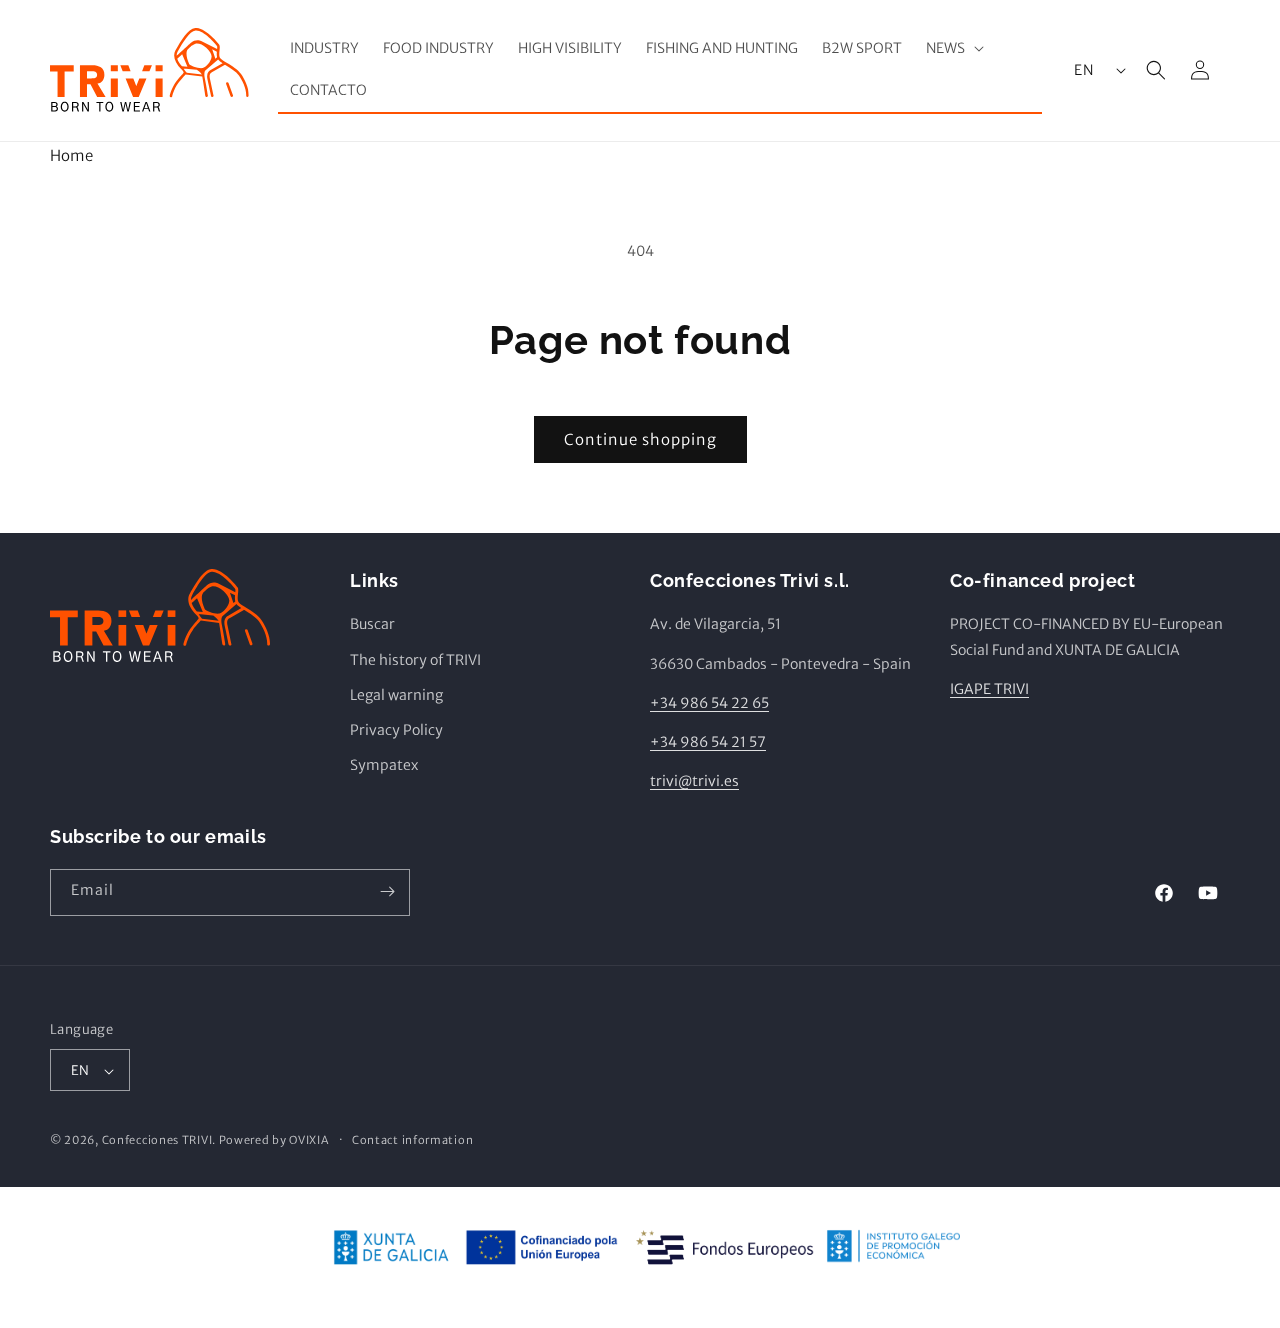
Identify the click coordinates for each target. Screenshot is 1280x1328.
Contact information (412, 1141)
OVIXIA (308, 1141)
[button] (953, 48)
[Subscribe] (387, 891)
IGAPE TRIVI (989, 689)
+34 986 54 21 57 (708, 742)
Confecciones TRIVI (157, 1141)
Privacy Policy (396, 730)
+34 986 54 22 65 (709, 703)
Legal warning (396, 695)
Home (71, 155)
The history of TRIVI (415, 660)
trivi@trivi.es (694, 782)
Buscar (372, 625)
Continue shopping (640, 439)
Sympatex (384, 766)
